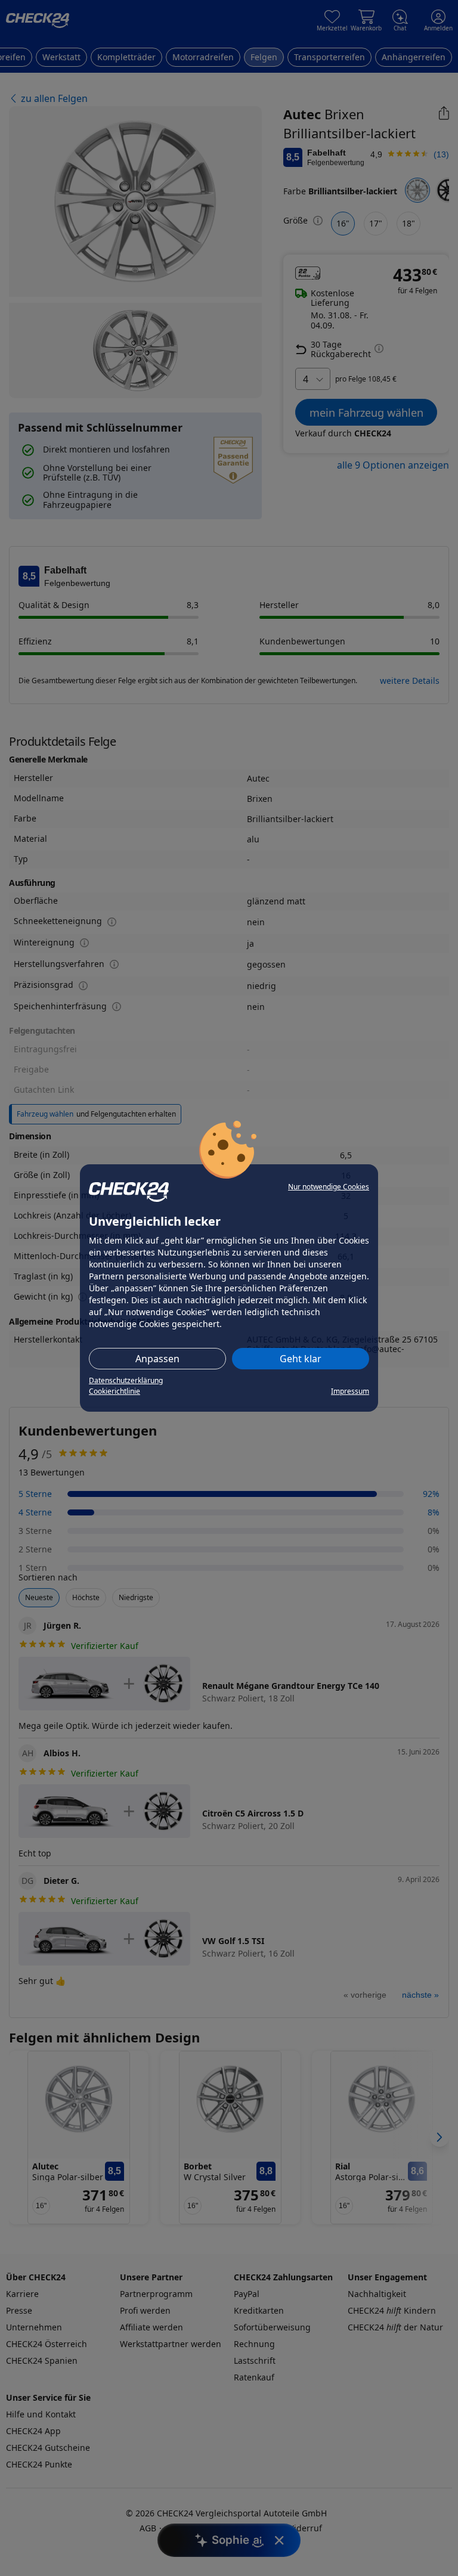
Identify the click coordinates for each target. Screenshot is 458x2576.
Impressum (350, 1391)
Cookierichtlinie (114, 1391)
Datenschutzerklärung (126, 1380)
